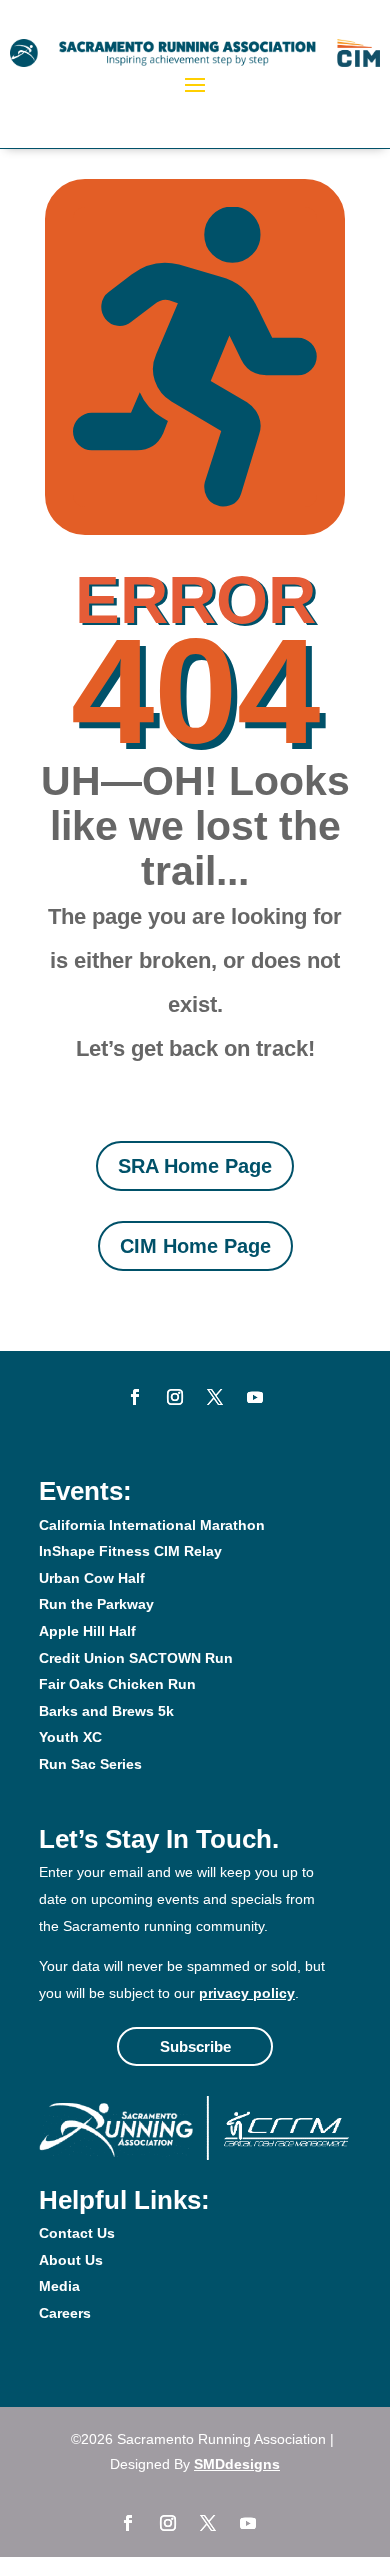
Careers (65, 2313)
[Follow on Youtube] (255, 1397)
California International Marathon (152, 1525)
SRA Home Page (195, 1166)
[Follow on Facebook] (135, 1397)
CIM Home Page (195, 1246)
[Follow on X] (215, 1397)
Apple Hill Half (87, 1631)
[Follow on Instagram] (175, 1397)
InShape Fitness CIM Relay (130, 1551)
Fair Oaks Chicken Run (117, 1684)
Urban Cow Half (92, 1578)
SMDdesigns (237, 2464)
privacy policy (247, 1993)
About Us (71, 2260)
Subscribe (195, 2046)
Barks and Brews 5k (106, 1711)
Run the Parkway (96, 1604)
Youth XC (70, 1737)
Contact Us (77, 2233)
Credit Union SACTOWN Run (136, 1658)
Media (59, 2286)
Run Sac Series (90, 1764)
